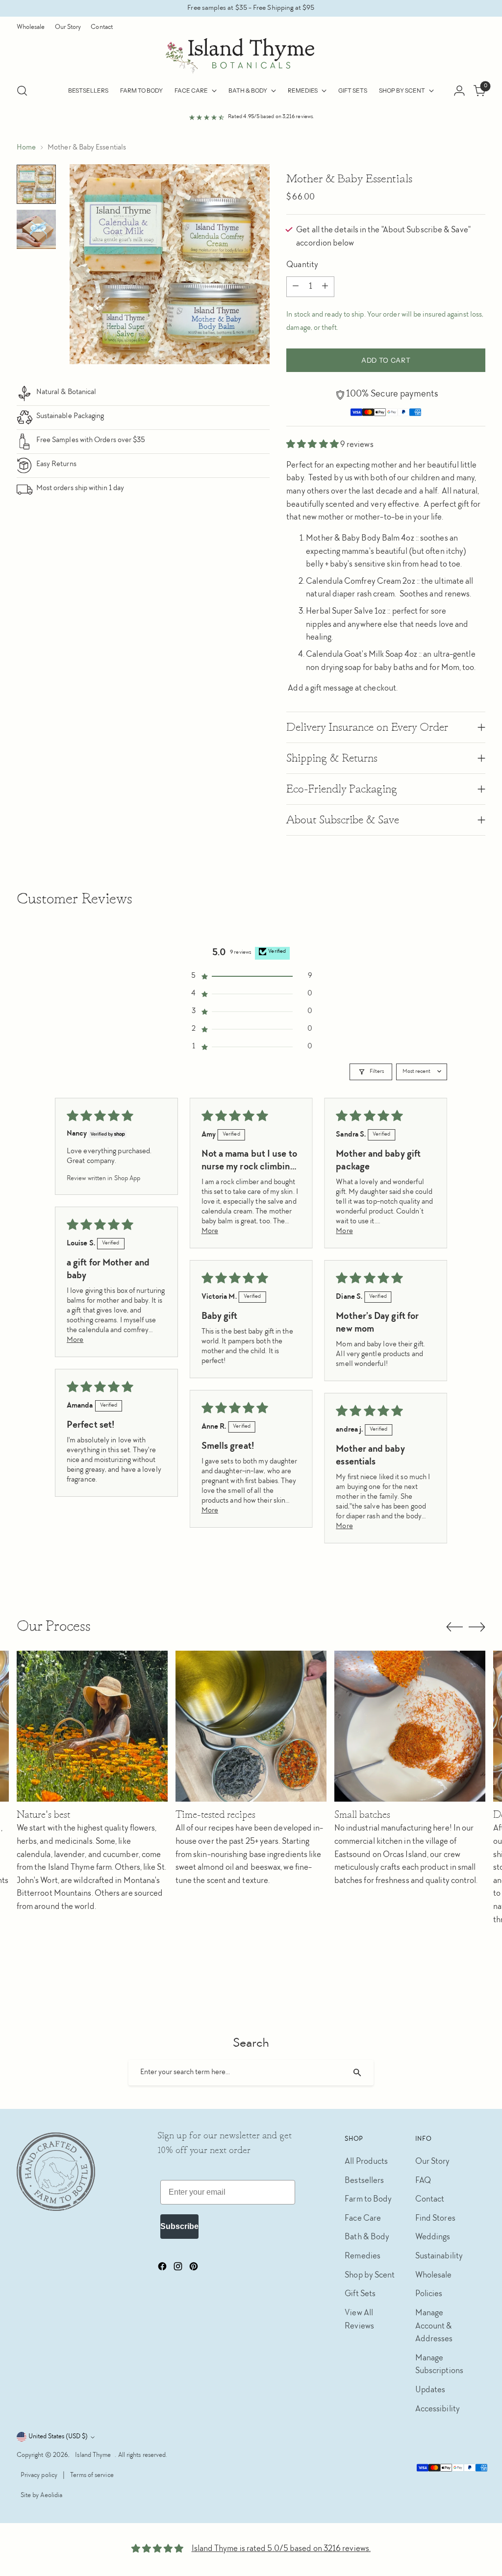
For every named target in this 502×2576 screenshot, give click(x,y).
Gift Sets (360, 2294)
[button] (313, 445)
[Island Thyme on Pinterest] (195, 2269)
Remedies (363, 2257)
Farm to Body (368, 2200)
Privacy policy (39, 2476)
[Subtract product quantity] (296, 287)
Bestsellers (364, 2181)
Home (26, 148)
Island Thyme (93, 2455)
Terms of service (92, 2476)
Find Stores (435, 2219)
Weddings (433, 2238)
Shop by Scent (370, 2276)
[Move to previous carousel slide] (454, 1627)
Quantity (302, 265)
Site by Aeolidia (41, 2496)
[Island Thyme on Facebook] (163, 2269)
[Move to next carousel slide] (477, 1627)
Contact (430, 2200)
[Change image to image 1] (36, 184)
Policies (429, 2294)
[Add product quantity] (325, 287)
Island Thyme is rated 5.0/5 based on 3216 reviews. (281, 2549)
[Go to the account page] (459, 91)
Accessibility (438, 2410)
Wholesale (434, 2276)
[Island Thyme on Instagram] (179, 2269)
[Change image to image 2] (36, 229)
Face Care (363, 2219)
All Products (366, 2162)
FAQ (423, 2181)
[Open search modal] (22, 91)
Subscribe (179, 2226)
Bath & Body (367, 2238)
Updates (430, 2390)
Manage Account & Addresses (434, 2327)
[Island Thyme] (251, 56)
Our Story (433, 2162)
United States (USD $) (58, 2437)
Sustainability (439, 2257)
